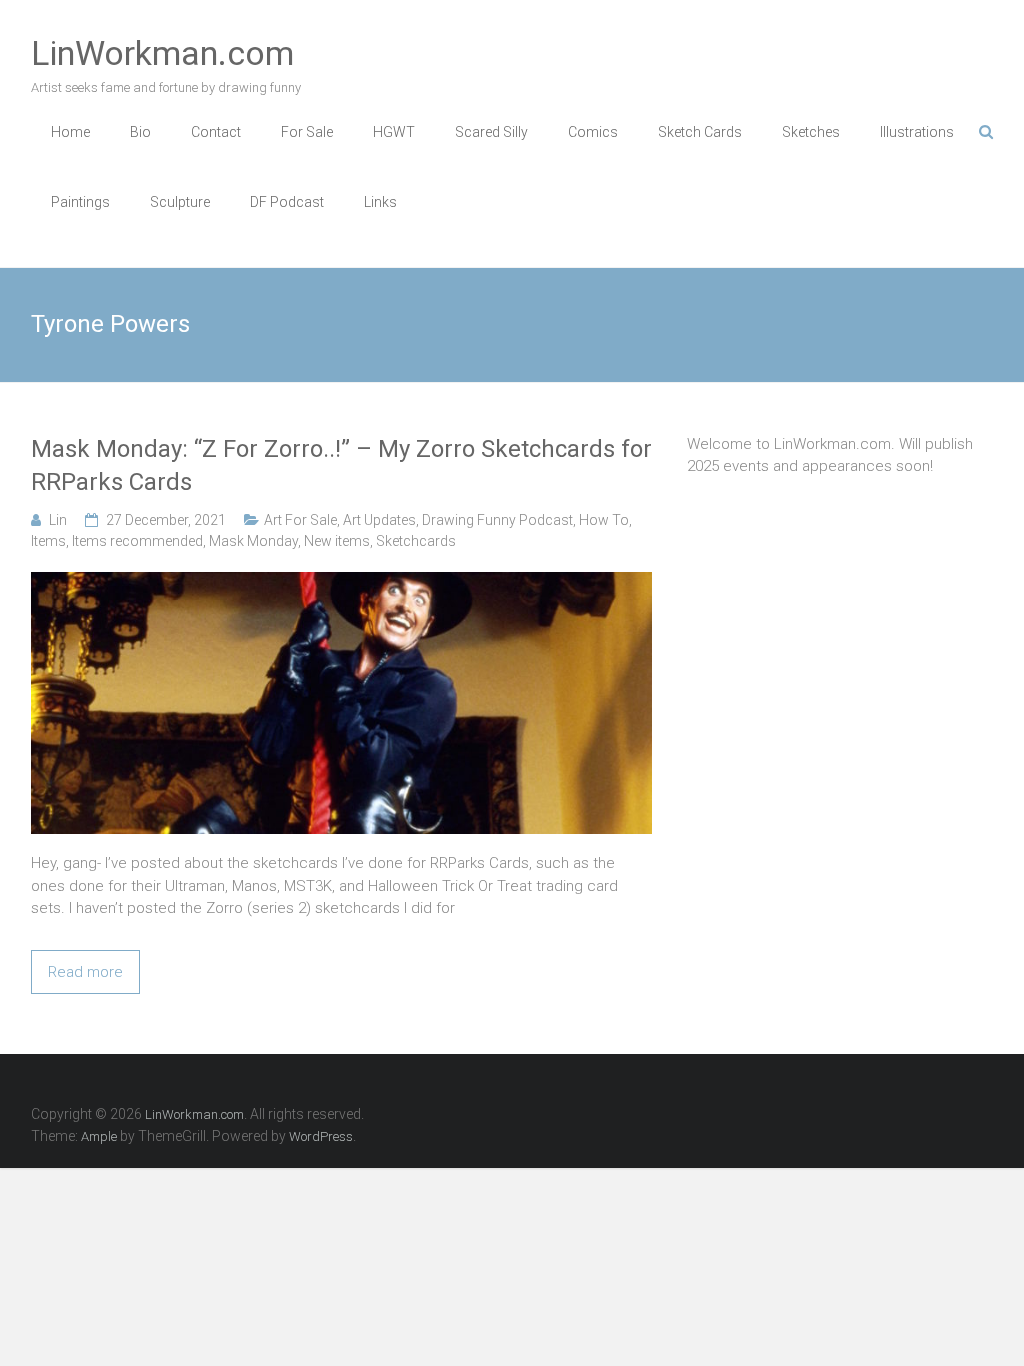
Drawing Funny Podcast (497, 520)
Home (70, 132)
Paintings (80, 202)
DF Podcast (287, 202)
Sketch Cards (700, 132)
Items (48, 541)
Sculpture (180, 202)
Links (380, 202)
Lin (58, 520)
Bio (140, 132)
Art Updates (379, 520)
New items (337, 541)
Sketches (811, 132)
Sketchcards (416, 541)
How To (604, 520)
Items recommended (137, 541)
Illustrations (917, 132)
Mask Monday (253, 541)
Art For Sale (300, 520)
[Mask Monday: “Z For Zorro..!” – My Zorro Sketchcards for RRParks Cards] (341, 583)
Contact (216, 132)
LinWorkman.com (162, 53)
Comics (593, 132)
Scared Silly (491, 132)
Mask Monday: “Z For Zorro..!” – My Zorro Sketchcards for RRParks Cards (341, 466)
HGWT (394, 132)
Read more (85, 972)
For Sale (307, 132)
